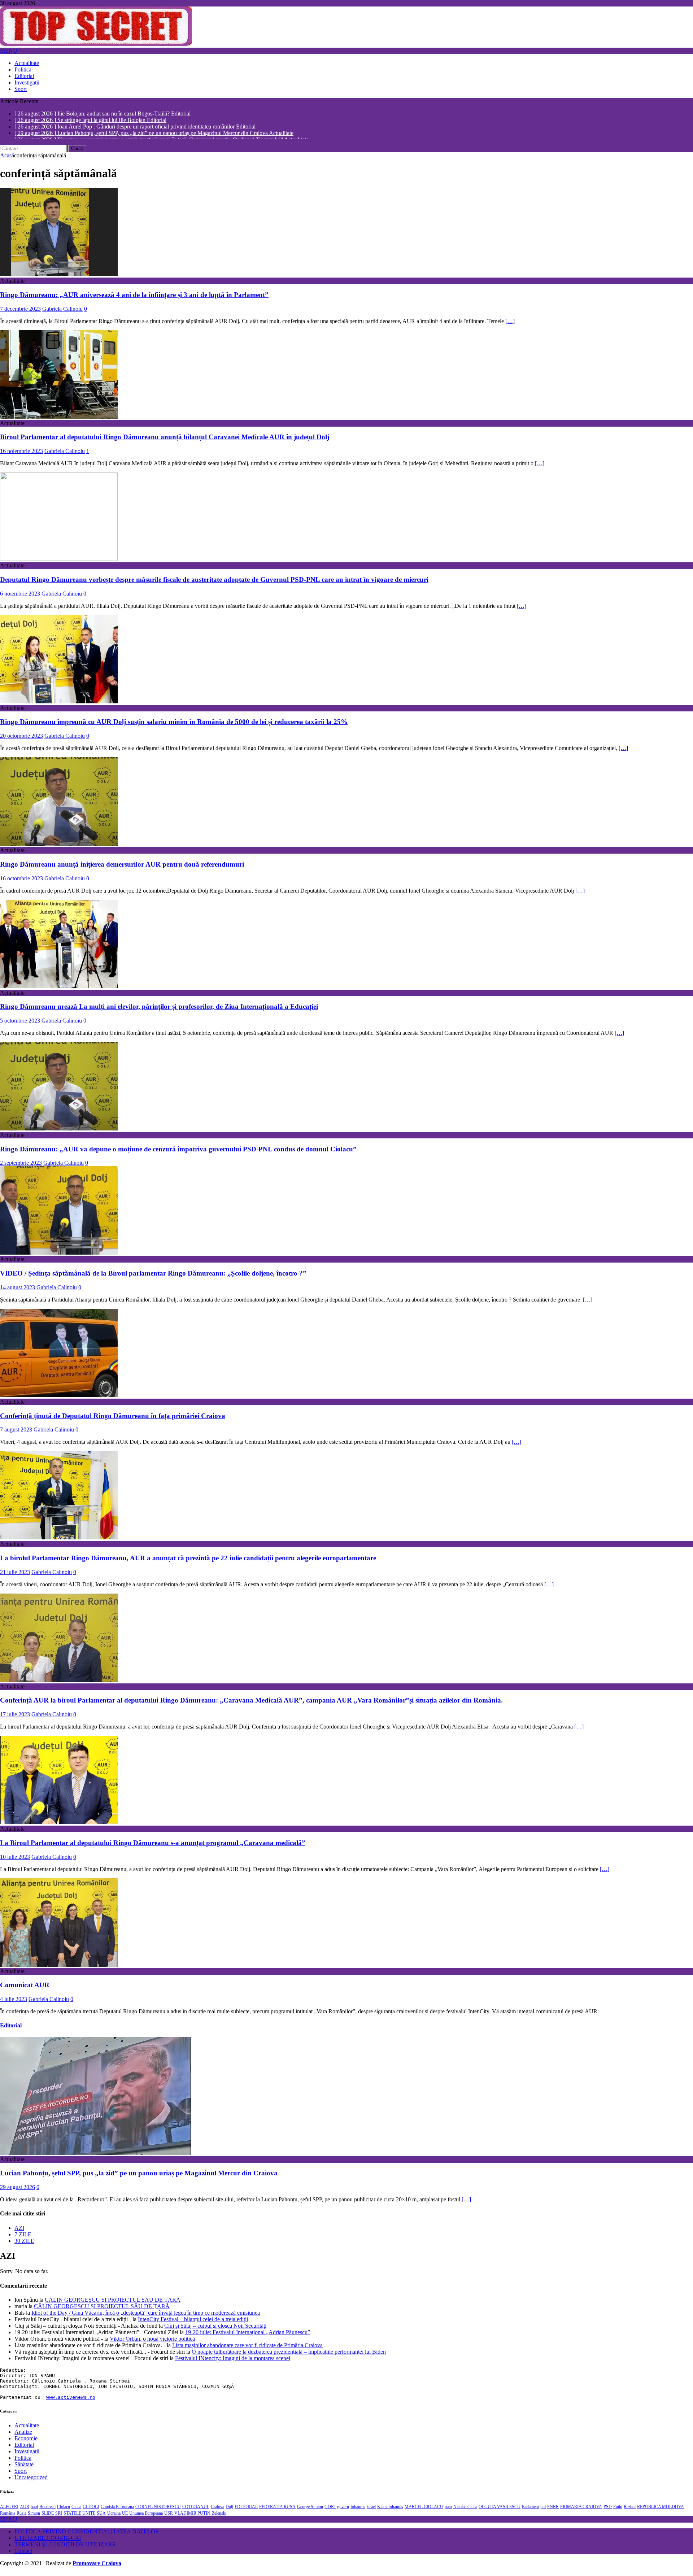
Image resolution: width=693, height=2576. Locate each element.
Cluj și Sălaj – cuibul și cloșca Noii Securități (215, 2329)
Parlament (530, 2510)
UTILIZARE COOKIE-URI (48, 2542)
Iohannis (358, 2510)
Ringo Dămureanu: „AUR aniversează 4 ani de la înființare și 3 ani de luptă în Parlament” (134, 299)
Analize (23, 2435)
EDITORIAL (246, 2510)
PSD (608, 2510)
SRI (59, 2517)
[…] (510, 325)
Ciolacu (64, 2510)
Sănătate (24, 2468)
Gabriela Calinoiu (62, 312)
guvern (343, 2510)
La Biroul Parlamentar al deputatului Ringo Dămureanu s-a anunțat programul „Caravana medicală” (153, 1846)
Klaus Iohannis (390, 2510)
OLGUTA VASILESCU (500, 2510)
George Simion (310, 2510)
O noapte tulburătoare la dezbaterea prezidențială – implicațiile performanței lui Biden (289, 2355)
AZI (19, 2231)
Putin (618, 2510)
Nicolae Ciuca (465, 2510)
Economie (26, 2442)
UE (125, 2517)
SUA (101, 2517)
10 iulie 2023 (15, 1860)
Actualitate (27, 63)
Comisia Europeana (117, 2510)
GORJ (330, 2510)
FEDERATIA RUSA (277, 2510)
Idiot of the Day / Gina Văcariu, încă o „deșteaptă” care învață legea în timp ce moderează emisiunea (146, 2316)
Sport (21, 89)
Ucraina (114, 2517)
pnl (543, 2510)
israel (371, 2510)
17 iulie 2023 (15, 1718)
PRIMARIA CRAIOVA (581, 2510)
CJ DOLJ (91, 2510)
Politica (23, 69)
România (8, 2517)
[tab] (354, 2232)
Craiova (217, 2510)
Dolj (229, 2510)
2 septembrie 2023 (21, 1167)
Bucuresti (47, 2510)
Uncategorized (31, 2481)
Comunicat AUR (25, 1989)
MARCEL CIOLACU (424, 2510)
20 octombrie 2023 (21, 740)
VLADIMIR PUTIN (192, 2517)
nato (448, 2510)
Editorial (24, 76)
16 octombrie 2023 (21, 882)
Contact (23, 2555)
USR (169, 2517)
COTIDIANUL (196, 2510)
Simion (34, 2517)
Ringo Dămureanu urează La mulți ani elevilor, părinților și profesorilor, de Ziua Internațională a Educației (159, 1010)
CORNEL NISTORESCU (158, 2510)
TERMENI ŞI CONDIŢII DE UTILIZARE (65, 2548)
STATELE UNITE (79, 2517)
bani (34, 2510)
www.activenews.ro (71, 2401)
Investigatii (27, 82)
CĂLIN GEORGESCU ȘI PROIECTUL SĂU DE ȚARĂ (113, 2303)
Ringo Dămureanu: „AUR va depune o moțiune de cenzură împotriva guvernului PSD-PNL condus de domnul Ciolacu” (178, 1153)
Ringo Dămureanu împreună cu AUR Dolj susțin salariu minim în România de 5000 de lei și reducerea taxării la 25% (174, 726)
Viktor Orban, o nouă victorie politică (152, 2342)
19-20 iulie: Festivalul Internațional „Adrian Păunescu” (248, 2336)
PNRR (553, 2510)
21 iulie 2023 (15, 1576)
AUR (25, 2510)
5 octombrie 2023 (20, 1025)
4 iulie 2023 (14, 2003)
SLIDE (48, 2517)
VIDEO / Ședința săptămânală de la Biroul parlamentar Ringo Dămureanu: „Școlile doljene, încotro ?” (153, 1277)
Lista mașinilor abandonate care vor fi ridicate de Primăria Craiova (247, 2349)
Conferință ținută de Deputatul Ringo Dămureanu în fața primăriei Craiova (113, 1419)
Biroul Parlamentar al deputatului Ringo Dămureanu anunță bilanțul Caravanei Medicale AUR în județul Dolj (165, 441)
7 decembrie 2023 (20, 312)
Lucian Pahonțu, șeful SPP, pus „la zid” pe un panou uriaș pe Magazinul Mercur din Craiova (139, 2177)
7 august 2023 (16, 1433)
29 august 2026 (18, 2191)
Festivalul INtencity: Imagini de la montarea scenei (233, 2362)
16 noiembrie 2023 (21, 455)
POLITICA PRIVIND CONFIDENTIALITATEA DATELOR (87, 2535)
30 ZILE (24, 2244)
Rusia (21, 2517)
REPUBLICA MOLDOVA (661, 2510)
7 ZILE (23, 2238)
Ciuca (76, 2510)
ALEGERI (9, 2510)
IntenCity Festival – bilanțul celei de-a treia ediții (193, 2323)
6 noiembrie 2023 (20, 597)
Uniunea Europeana (146, 2517)
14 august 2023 (18, 1291)
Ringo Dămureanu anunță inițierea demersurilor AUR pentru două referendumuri (122, 868)
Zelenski (219, 2517)
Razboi (630, 2510)
